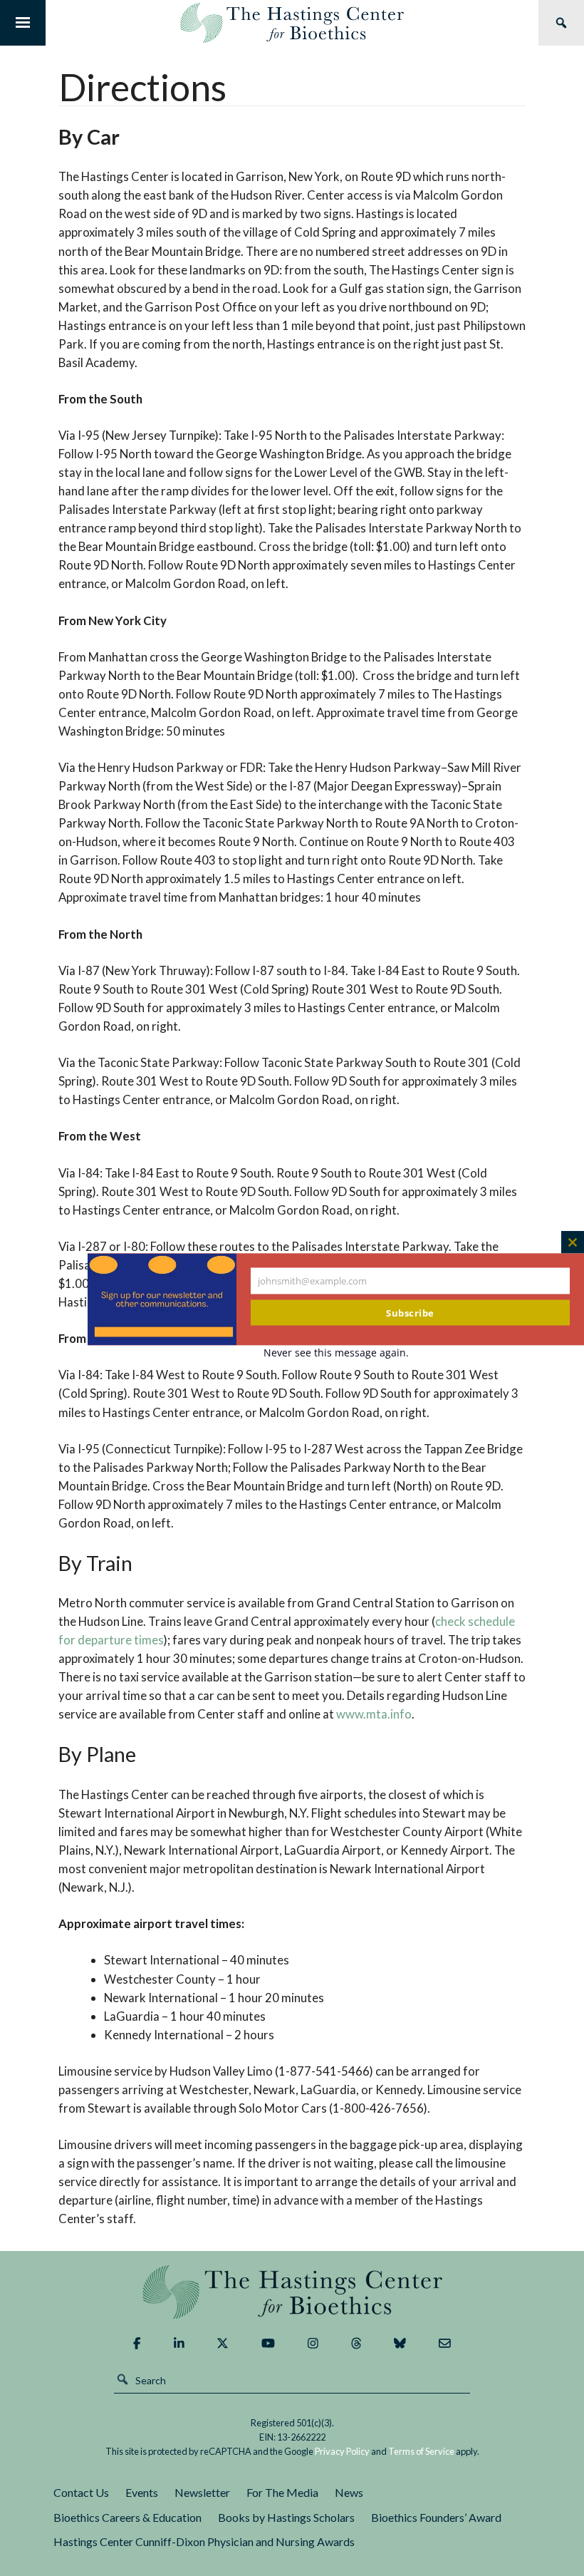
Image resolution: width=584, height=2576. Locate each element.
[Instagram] (313, 2343)
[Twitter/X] (223, 2343)
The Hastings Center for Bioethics (292, 23)
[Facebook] (137, 2343)
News (349, 2492)
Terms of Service (421, 2451)
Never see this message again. (336, 1353)
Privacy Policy (342, 2451)
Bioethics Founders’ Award (436, 2517)
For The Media (282, 2492)
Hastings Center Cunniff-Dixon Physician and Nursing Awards (204, 2541)
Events (142, 2492)
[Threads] (356, 2343)
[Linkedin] (179, 2343)
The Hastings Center (292, 2292)
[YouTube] (268, 2343)
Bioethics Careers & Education (127, 2517)
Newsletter (202, 2492)
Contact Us (81, 2492)
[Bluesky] (400, 2343)
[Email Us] (445, 2343)
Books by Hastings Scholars (286, 2517)
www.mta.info (374, 1714)
